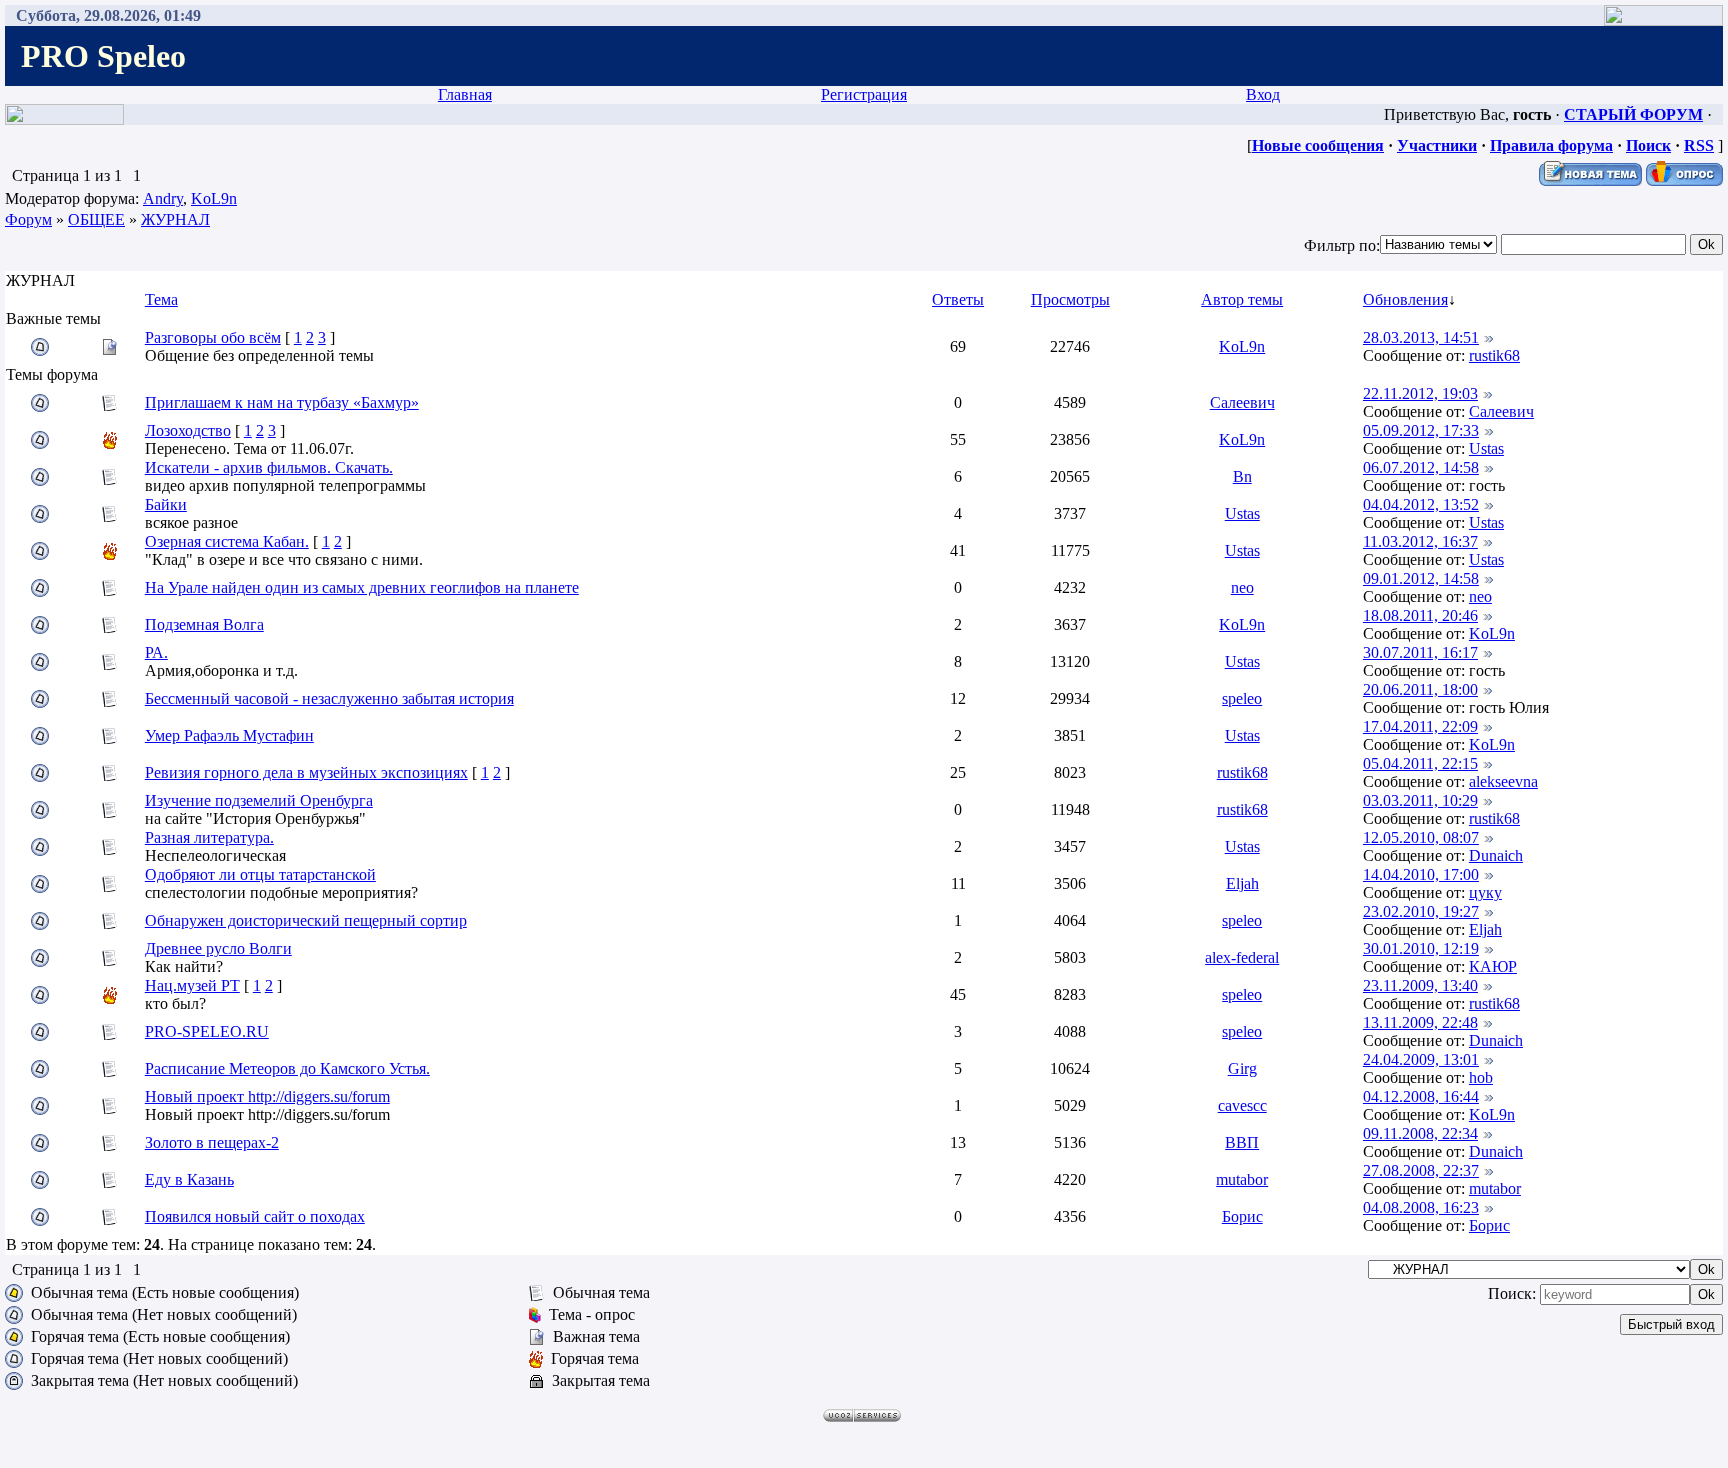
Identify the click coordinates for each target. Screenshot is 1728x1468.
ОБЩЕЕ (96, 219)
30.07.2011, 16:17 (1420, 652)
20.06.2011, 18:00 (1420, 689)
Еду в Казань (189, 1179)
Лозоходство (188, 430)
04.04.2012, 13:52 (1421, 504)
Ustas (1486, 448)
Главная (465, 94)
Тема (161, 299)
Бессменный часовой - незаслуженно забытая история (329, 698)
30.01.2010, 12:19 (1421, 948)
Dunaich (1496, 855)
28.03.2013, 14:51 (1421, 337)
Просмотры (1070, 299)
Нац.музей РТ (192, 985)
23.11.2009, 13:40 (1420, 985)
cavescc (1242, 1105)
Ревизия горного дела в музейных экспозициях (306, 772)
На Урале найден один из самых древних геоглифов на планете (362, 587)
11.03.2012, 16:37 (1420, 541)
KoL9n (214, 198)
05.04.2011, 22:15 (1420, 763)
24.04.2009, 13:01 (1421, 1059)
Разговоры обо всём (213, 337)
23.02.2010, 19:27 (1421, 911)
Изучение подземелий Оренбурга (259, 800)
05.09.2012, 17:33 (1421, 430)
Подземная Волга (204, 624)
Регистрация (864, 94)
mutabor (1242, 1179)
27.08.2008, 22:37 (1421, 1170)
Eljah (1242, 883)
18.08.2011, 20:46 (1420, 615)
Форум (28, 219)
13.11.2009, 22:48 (1420, 1022)
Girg (1242, 1068)
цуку (1485, 892)
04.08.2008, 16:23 (1421, 1207)
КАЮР (1493, 966)
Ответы (958, 299)
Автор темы (1242, 299)
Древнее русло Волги (218, 948)
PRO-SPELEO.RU (207, 1031)
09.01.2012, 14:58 (1421, 578)
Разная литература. (209, 837)
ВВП (1242, 1142)
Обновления (1405, 299)
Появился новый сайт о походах (255, 1216)
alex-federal (1242, 957)
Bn (1242, 476)
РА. (156, 652)
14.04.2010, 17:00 (1421, 874)
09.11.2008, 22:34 (1420, 1133)
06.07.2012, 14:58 (1421, 467)
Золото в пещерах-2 (212, 1142)
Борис (1242, 1216)
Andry (163, 198)
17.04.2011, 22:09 (1420, 726)
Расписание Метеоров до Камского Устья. (287, 1068)
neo (1242, 587)
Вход (1263, 94)
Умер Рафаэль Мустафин (229, 735)
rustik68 (1494, 355)
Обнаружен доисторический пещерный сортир (306, 920)
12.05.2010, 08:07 (1421, 837)
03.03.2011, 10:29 (1420, 800)
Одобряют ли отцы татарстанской (260, 874)
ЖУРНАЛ (175, 219)
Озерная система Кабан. (227, 541)
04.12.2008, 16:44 (1421, 1096)
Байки (166, 504)
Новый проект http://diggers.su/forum (267, 1096)
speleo (1242, 698)
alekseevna (1503, 781)
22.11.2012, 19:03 (1420, 393)
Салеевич (1242, 402)
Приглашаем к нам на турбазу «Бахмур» (282, 402)
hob (1481, 1077)
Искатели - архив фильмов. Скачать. (269, 467)
